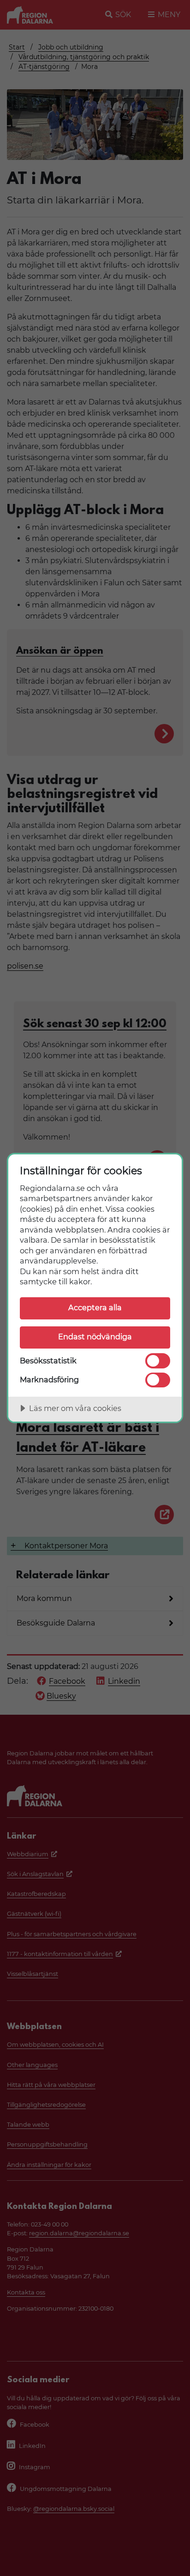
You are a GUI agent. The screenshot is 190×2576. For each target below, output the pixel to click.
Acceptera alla (95, 1307)
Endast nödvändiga (95, 1337)
